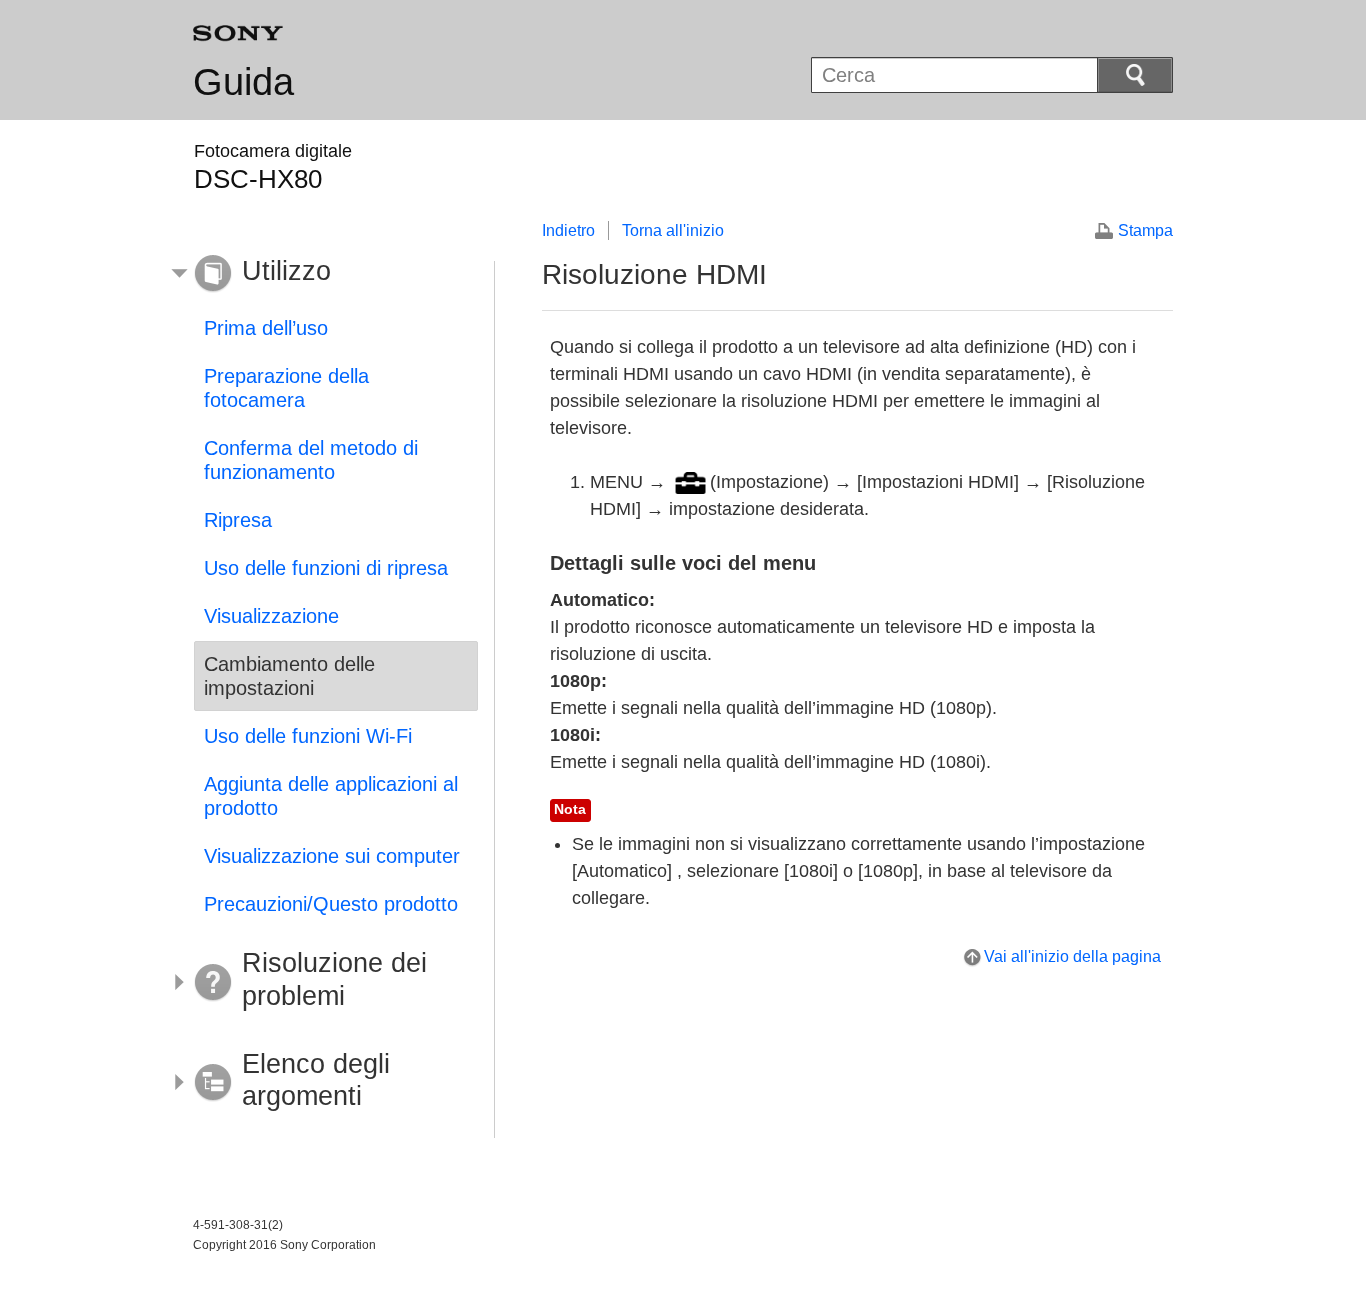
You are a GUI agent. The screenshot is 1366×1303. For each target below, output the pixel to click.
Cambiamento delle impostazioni (289, 676)
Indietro (568, 230)
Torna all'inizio (673, 230)
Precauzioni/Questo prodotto (331, 904)
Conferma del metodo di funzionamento (311, 460)
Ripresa (238, 520)
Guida (243, 82)
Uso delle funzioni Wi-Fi (308, 736)
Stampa (1145, 230)
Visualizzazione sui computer (332, 856)
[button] (321, 274)
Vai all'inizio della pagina (1072, 956)
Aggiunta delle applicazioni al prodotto (331, 796)
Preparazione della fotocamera (286, 388)
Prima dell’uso (266, 328)
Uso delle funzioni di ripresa (326, 568)
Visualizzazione (271, 616)
